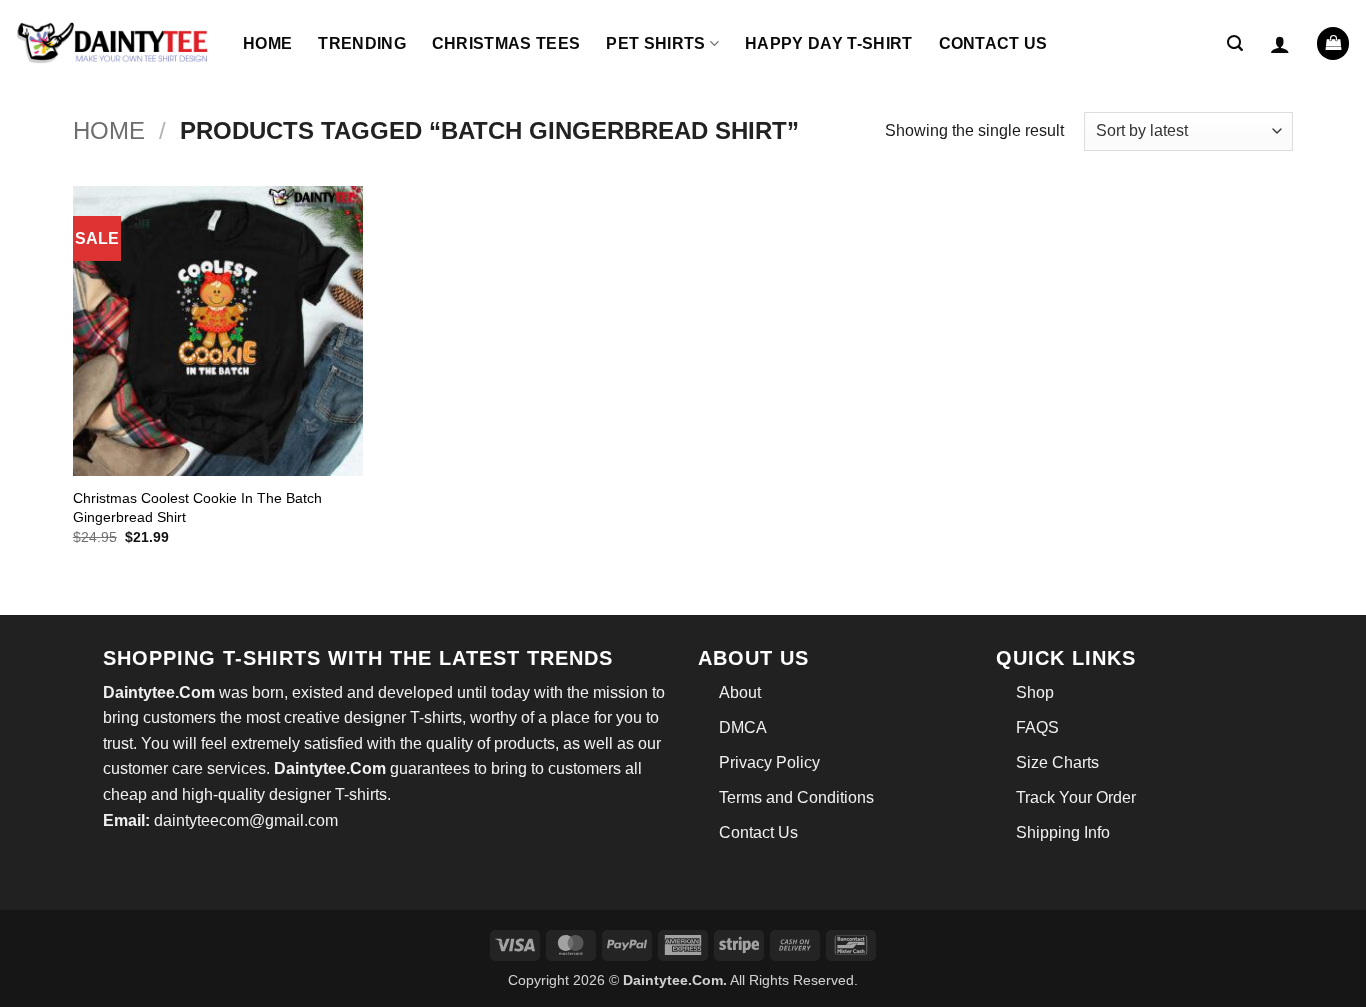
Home (267, 43)
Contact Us (993, 43)
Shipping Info (1063, 832)
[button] (1235, 43)
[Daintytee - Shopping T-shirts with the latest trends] (114, 43)
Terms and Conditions (796, 797)
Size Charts (1057, 762)
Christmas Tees (506, 43)
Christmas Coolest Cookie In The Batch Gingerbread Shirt (197, 507)
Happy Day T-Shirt (828, 43)
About (740, 692)
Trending (362, 43)
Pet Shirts (655, 43)
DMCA (743, 727)
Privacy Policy (769, 762)
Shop (1035, 692)
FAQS (1037, 727)
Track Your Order (1076, 797)
